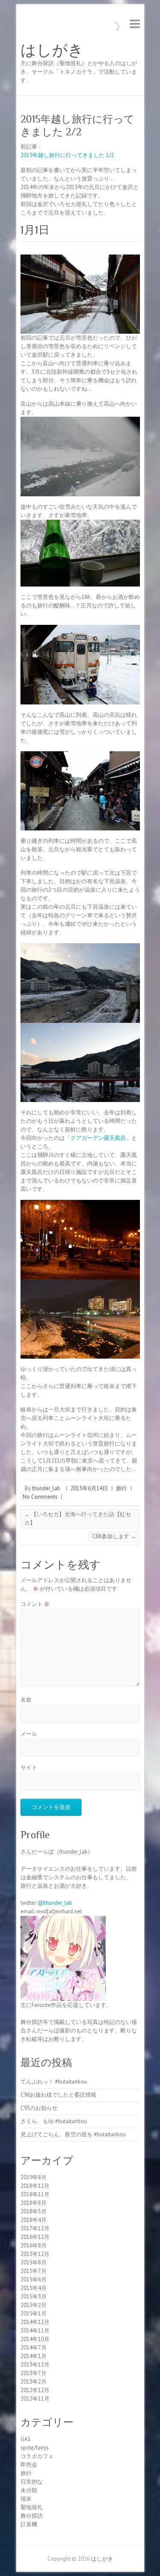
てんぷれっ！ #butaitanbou (54, 2082)
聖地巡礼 (32, 2507)
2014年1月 (33, 2356)
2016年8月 (33, 2245)
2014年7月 (33, 2348)
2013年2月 (33, 2382)
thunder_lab (46, 1488)
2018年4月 (33, 2220)
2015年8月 (33, 2263)
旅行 (122, 1488)
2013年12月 (35, 2365)
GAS (26, 2439)
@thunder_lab (55, 1903)
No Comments (40, 1497)
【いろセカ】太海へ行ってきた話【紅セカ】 (78, 1518)
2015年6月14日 (89, 1488)
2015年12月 (35, 2254)
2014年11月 (35, 2331)
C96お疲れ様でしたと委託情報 (58, 2095)
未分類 (29, 2490)
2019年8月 (33, 2177)
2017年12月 (35, 2228)
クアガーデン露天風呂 (98, 1138)
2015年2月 (33, 2305)
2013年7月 (33, 2373)
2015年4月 (33, 2288)
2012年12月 (35, 2390)
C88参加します (114, 1536)
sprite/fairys (35, 2448)
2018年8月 (33, 2203)
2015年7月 (33, 2271)
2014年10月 (35, 2339)
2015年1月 (33, 2314)
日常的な (32, 2482)
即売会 (29, 2465)
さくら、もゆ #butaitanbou (54, 2121)
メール (29, 1734)
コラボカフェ (37, 2456)
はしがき (52, 50)
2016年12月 (35, 2237)
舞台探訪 (32, 2516)
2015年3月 (33, 2297)
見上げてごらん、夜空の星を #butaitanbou (73, 2134)
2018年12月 (35, 2186)
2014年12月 (35, 2322)
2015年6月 (33, 2280)
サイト (29, 1767)
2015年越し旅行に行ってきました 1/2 (67, 155)
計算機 (29, 2524)
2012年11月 (35, 2399)
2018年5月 (33, 2211)
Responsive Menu (135, 24)
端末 (26, 2499)
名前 (26, 1700)
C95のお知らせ (39, 2108)
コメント (35, 1604)
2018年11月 (35, 2194)
